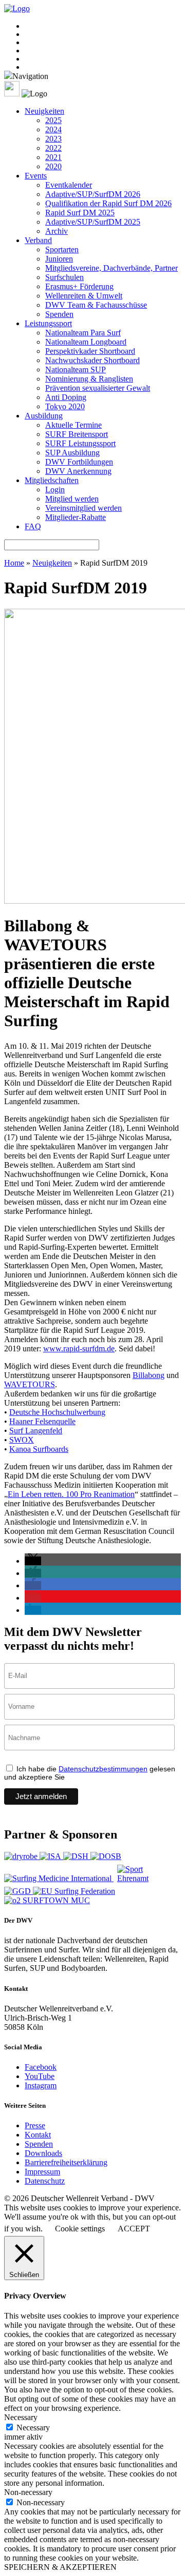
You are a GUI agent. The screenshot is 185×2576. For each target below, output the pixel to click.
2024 (53, 129)
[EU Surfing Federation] (74, 1891)
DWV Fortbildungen (79, 462)
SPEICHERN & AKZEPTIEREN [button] (60, 2567)
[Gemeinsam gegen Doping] (18, 1891)
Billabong (149, 1375)
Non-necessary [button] (28, 2492)
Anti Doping (66, 397)
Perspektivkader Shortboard (90, 351)
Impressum (42, 2172)
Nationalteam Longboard (86, 342)
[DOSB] (106, 1856)
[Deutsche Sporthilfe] (77, 1856)
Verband (38, 240)
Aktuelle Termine (73, 425)
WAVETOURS (30, 1384)
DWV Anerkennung (78, 471)
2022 (53, 148)
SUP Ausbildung (72, 453)
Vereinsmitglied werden (84, 508)
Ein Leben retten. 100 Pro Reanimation (71, 1494)
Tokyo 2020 (65, 406)
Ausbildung (44, 416)
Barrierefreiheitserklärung (66, 2162)
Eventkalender (69, 185)
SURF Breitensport (77, 434)
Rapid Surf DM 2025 (80, 213)
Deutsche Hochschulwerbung (57, 1412)
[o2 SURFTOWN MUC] (47, 1900)
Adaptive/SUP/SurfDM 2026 (93, 194)
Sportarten (62, 249)
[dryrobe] (22, 1856)
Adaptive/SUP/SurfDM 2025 (93, 222)
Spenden (59, 314)
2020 (53, 166)
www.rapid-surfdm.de (79, 1349)
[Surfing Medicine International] (59, 1878)
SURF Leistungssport (80, 443)
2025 (53, 120)
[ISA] (51, 1856)
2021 (53, 157)
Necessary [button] (21, 2417)
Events (36, 176)
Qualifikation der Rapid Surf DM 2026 (108, 203)
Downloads (43, 2153)
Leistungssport (48, 323)
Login (55, 490)
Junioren (59, 259)
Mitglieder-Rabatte (76, 517)
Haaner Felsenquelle (42, 1421)
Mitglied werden (72, 499)
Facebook (41, 2067)
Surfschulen (64, 277)
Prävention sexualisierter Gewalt (98, 388)
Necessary (33, 2428)
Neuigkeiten (44, 111)
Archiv (57, 231)
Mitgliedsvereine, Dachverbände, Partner (112, 268)
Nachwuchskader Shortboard (92, 360)
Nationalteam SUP (76, 370)
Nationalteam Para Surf (83, 333)
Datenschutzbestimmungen (103, 1769)
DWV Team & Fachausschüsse (96, 305)
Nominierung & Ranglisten (89, 379)
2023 (53, 139)
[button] (33, 1561)
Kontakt (38, 2135)
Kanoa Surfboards (39, 1449)
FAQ (33, 526)
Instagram (41, 2085)
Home (14, 563)
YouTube (40, 2076)
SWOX (22, 1440)
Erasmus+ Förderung (79, 286)
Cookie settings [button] (80, 2229)
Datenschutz (45, 2181)
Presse (35, 2125)
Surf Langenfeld (36, 1431)
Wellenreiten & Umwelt (84, 296)
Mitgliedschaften (52, 480)
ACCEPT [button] (134, 2229)
